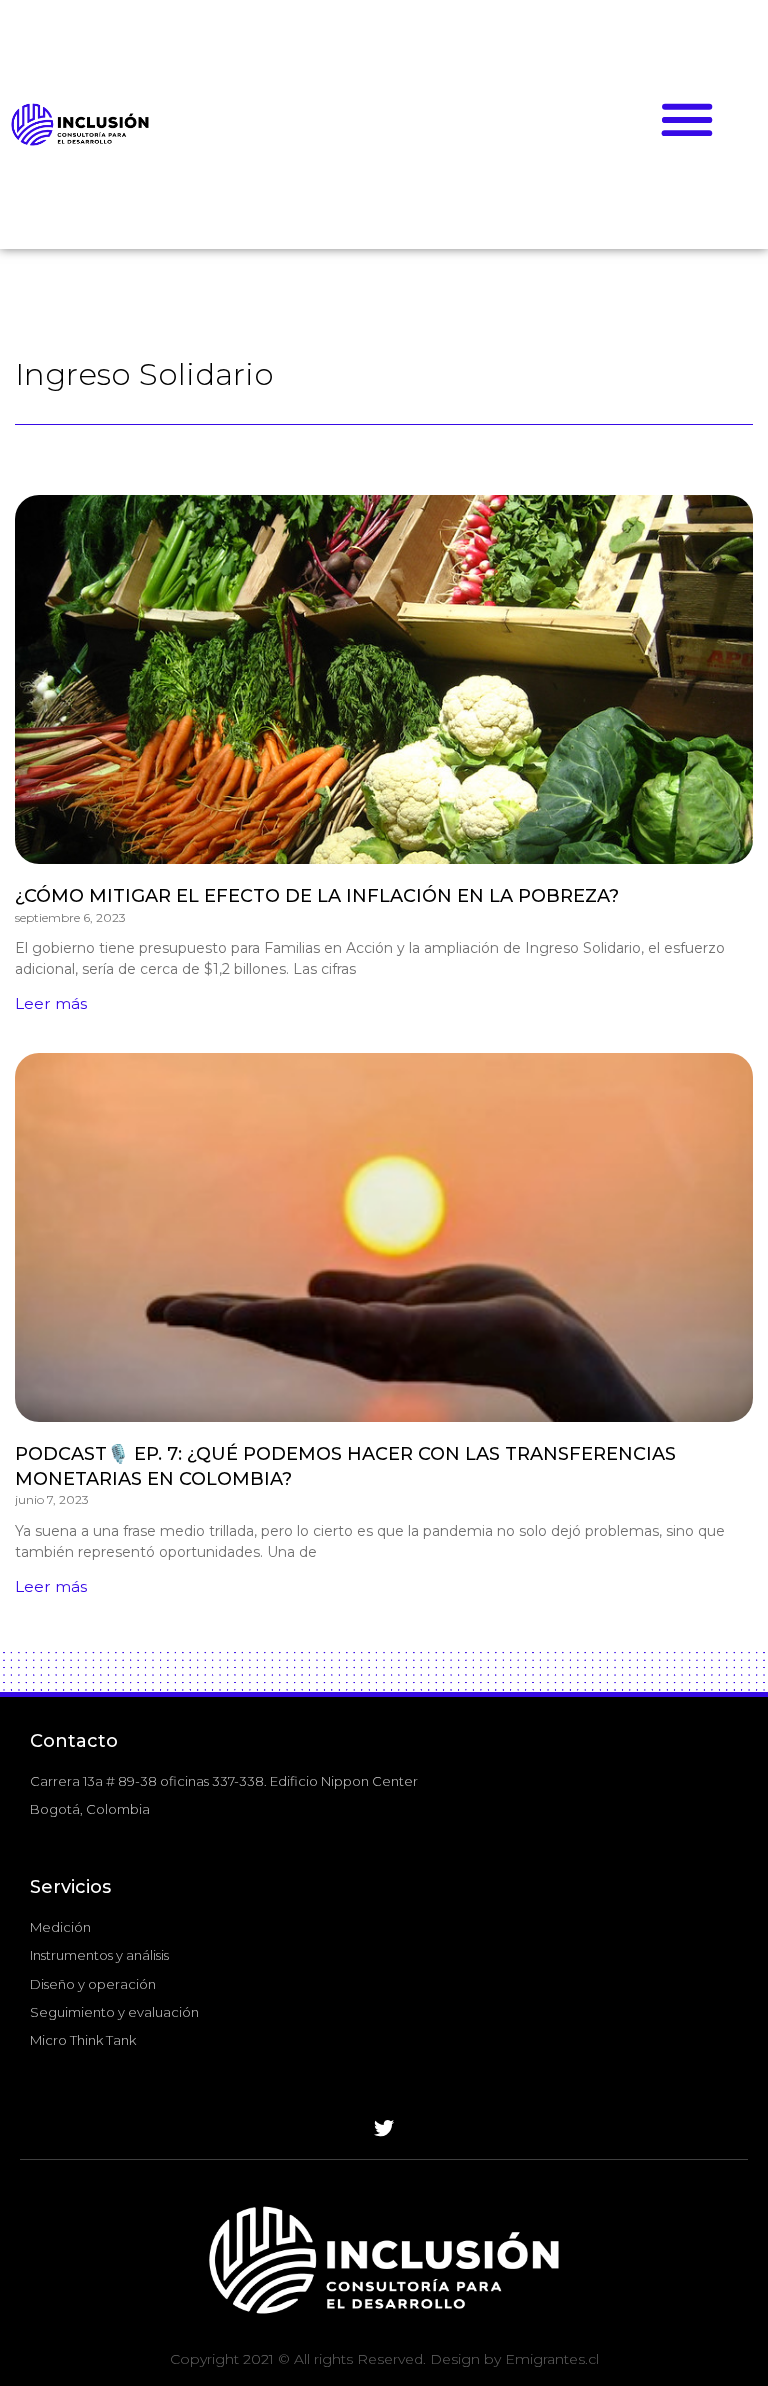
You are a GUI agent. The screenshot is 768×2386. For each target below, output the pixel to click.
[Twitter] (384, 2129)
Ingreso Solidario (144, 374)
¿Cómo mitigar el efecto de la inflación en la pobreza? (317, 896)
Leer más (51, 1003)
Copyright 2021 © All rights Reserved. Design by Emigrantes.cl (384, 2359)
